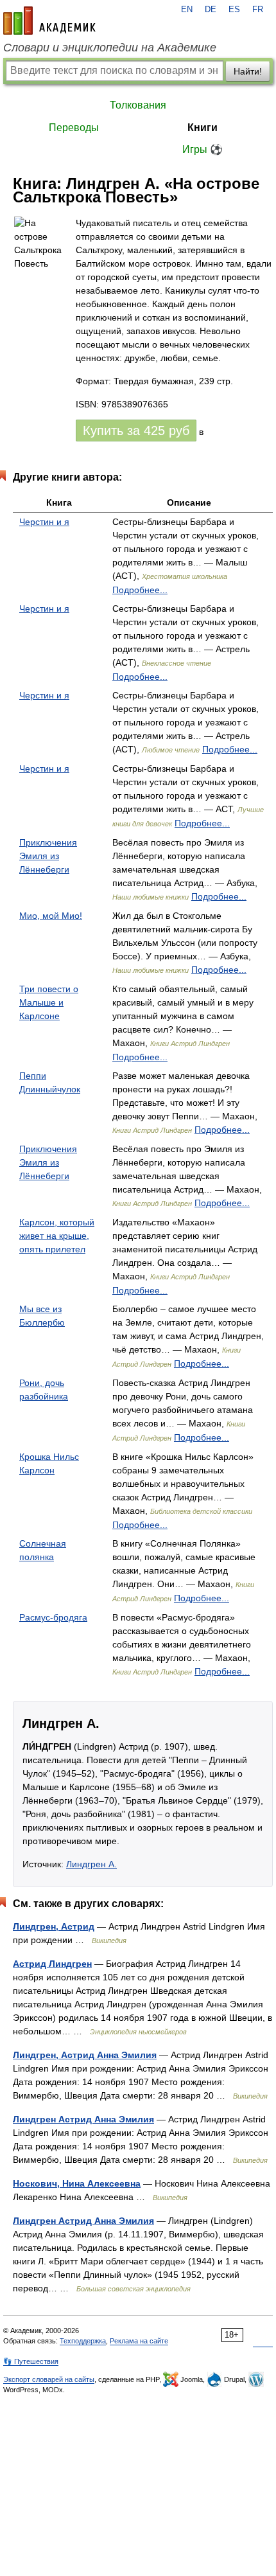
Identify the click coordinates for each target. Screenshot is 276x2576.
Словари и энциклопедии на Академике (110, 48)
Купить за (136, 431)
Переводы (74, 128)
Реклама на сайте (139, 2341)
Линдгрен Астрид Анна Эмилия (83, 2119)
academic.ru (49, 21)
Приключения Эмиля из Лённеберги (48, 856)
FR (258, 10)
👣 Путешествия (31, 2361)
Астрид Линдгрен (52, 1964)
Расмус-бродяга (53, 1617)
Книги (203, 128)
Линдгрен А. (91, 1864)
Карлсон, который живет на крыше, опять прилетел (57, 1236)
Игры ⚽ (203, 149)
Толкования (138, 105)
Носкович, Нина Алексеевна (77, 2183)
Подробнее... (140, 590)
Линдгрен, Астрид (54, 1926)
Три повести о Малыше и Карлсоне (49, 1002)
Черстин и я (44, 522)
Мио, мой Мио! (51, 916)
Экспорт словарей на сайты (49, 2379)
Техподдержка (83, 2341)
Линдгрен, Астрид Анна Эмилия (85, 2055)
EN (187, 10)
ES (234, 10)
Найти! (248, 71)
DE (211, 10)
